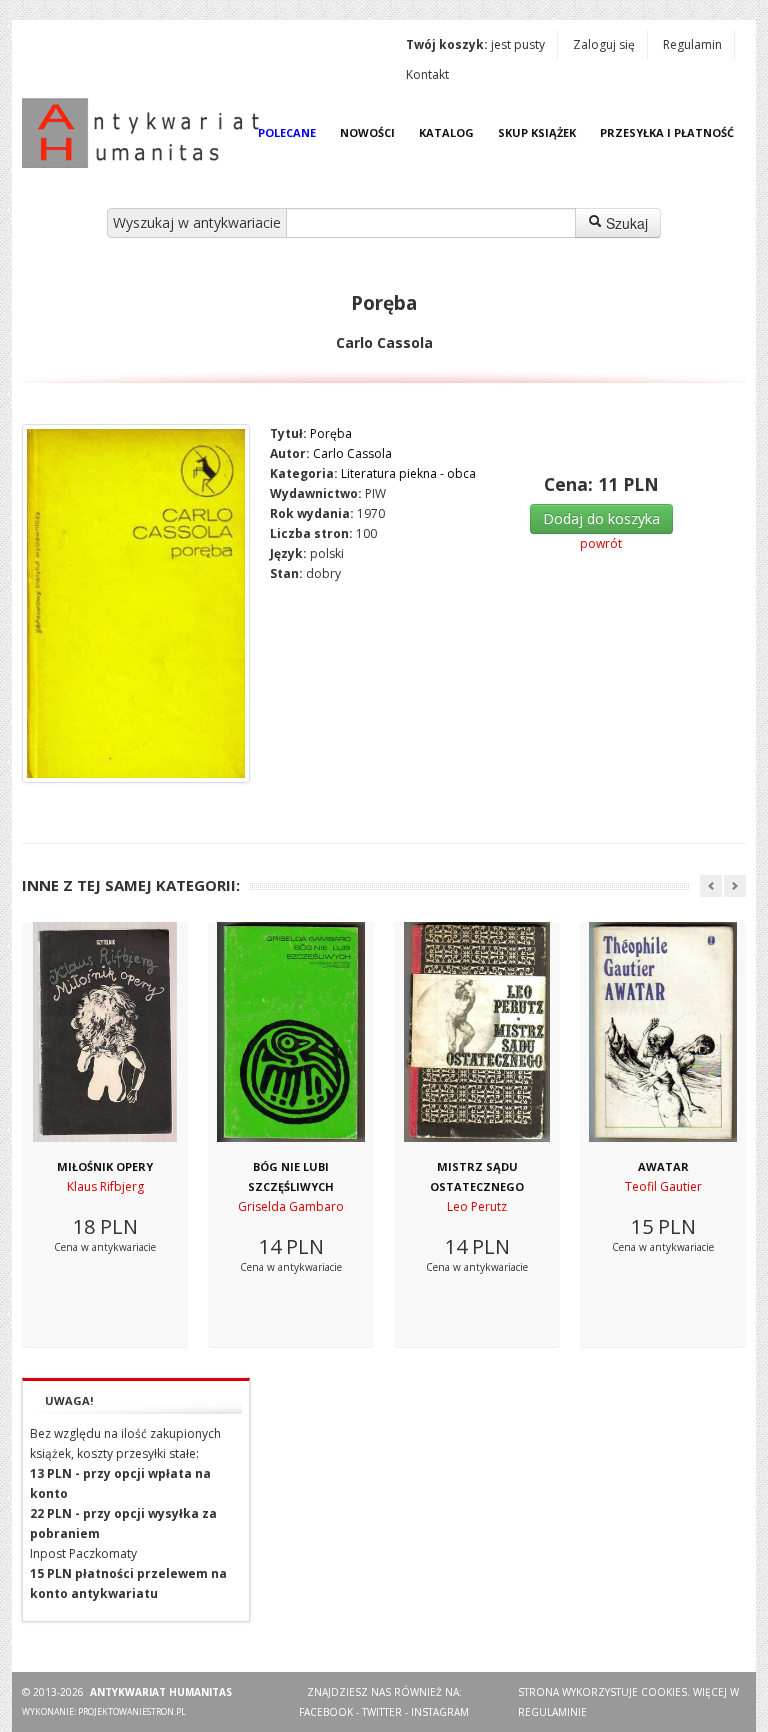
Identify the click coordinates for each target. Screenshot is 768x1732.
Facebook (326, 1712)
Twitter (382, 1712)
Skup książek (537, 132)
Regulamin (692, 44)
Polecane (287, 132)
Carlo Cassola (352, 453)
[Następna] (735, 886)
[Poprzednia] (711, 886)
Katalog (446, 132)
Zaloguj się (604, 44)
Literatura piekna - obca (408, 473)
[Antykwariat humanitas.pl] (146, 133)
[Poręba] (136, 603)
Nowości (367, 132)
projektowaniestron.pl (132, 1711)
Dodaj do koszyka (601, 518)
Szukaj (625, 223)
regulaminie (552, 1712)
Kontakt (427, 74)
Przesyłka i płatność (667, 132)
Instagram (440, 1712)
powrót (601, 543)
